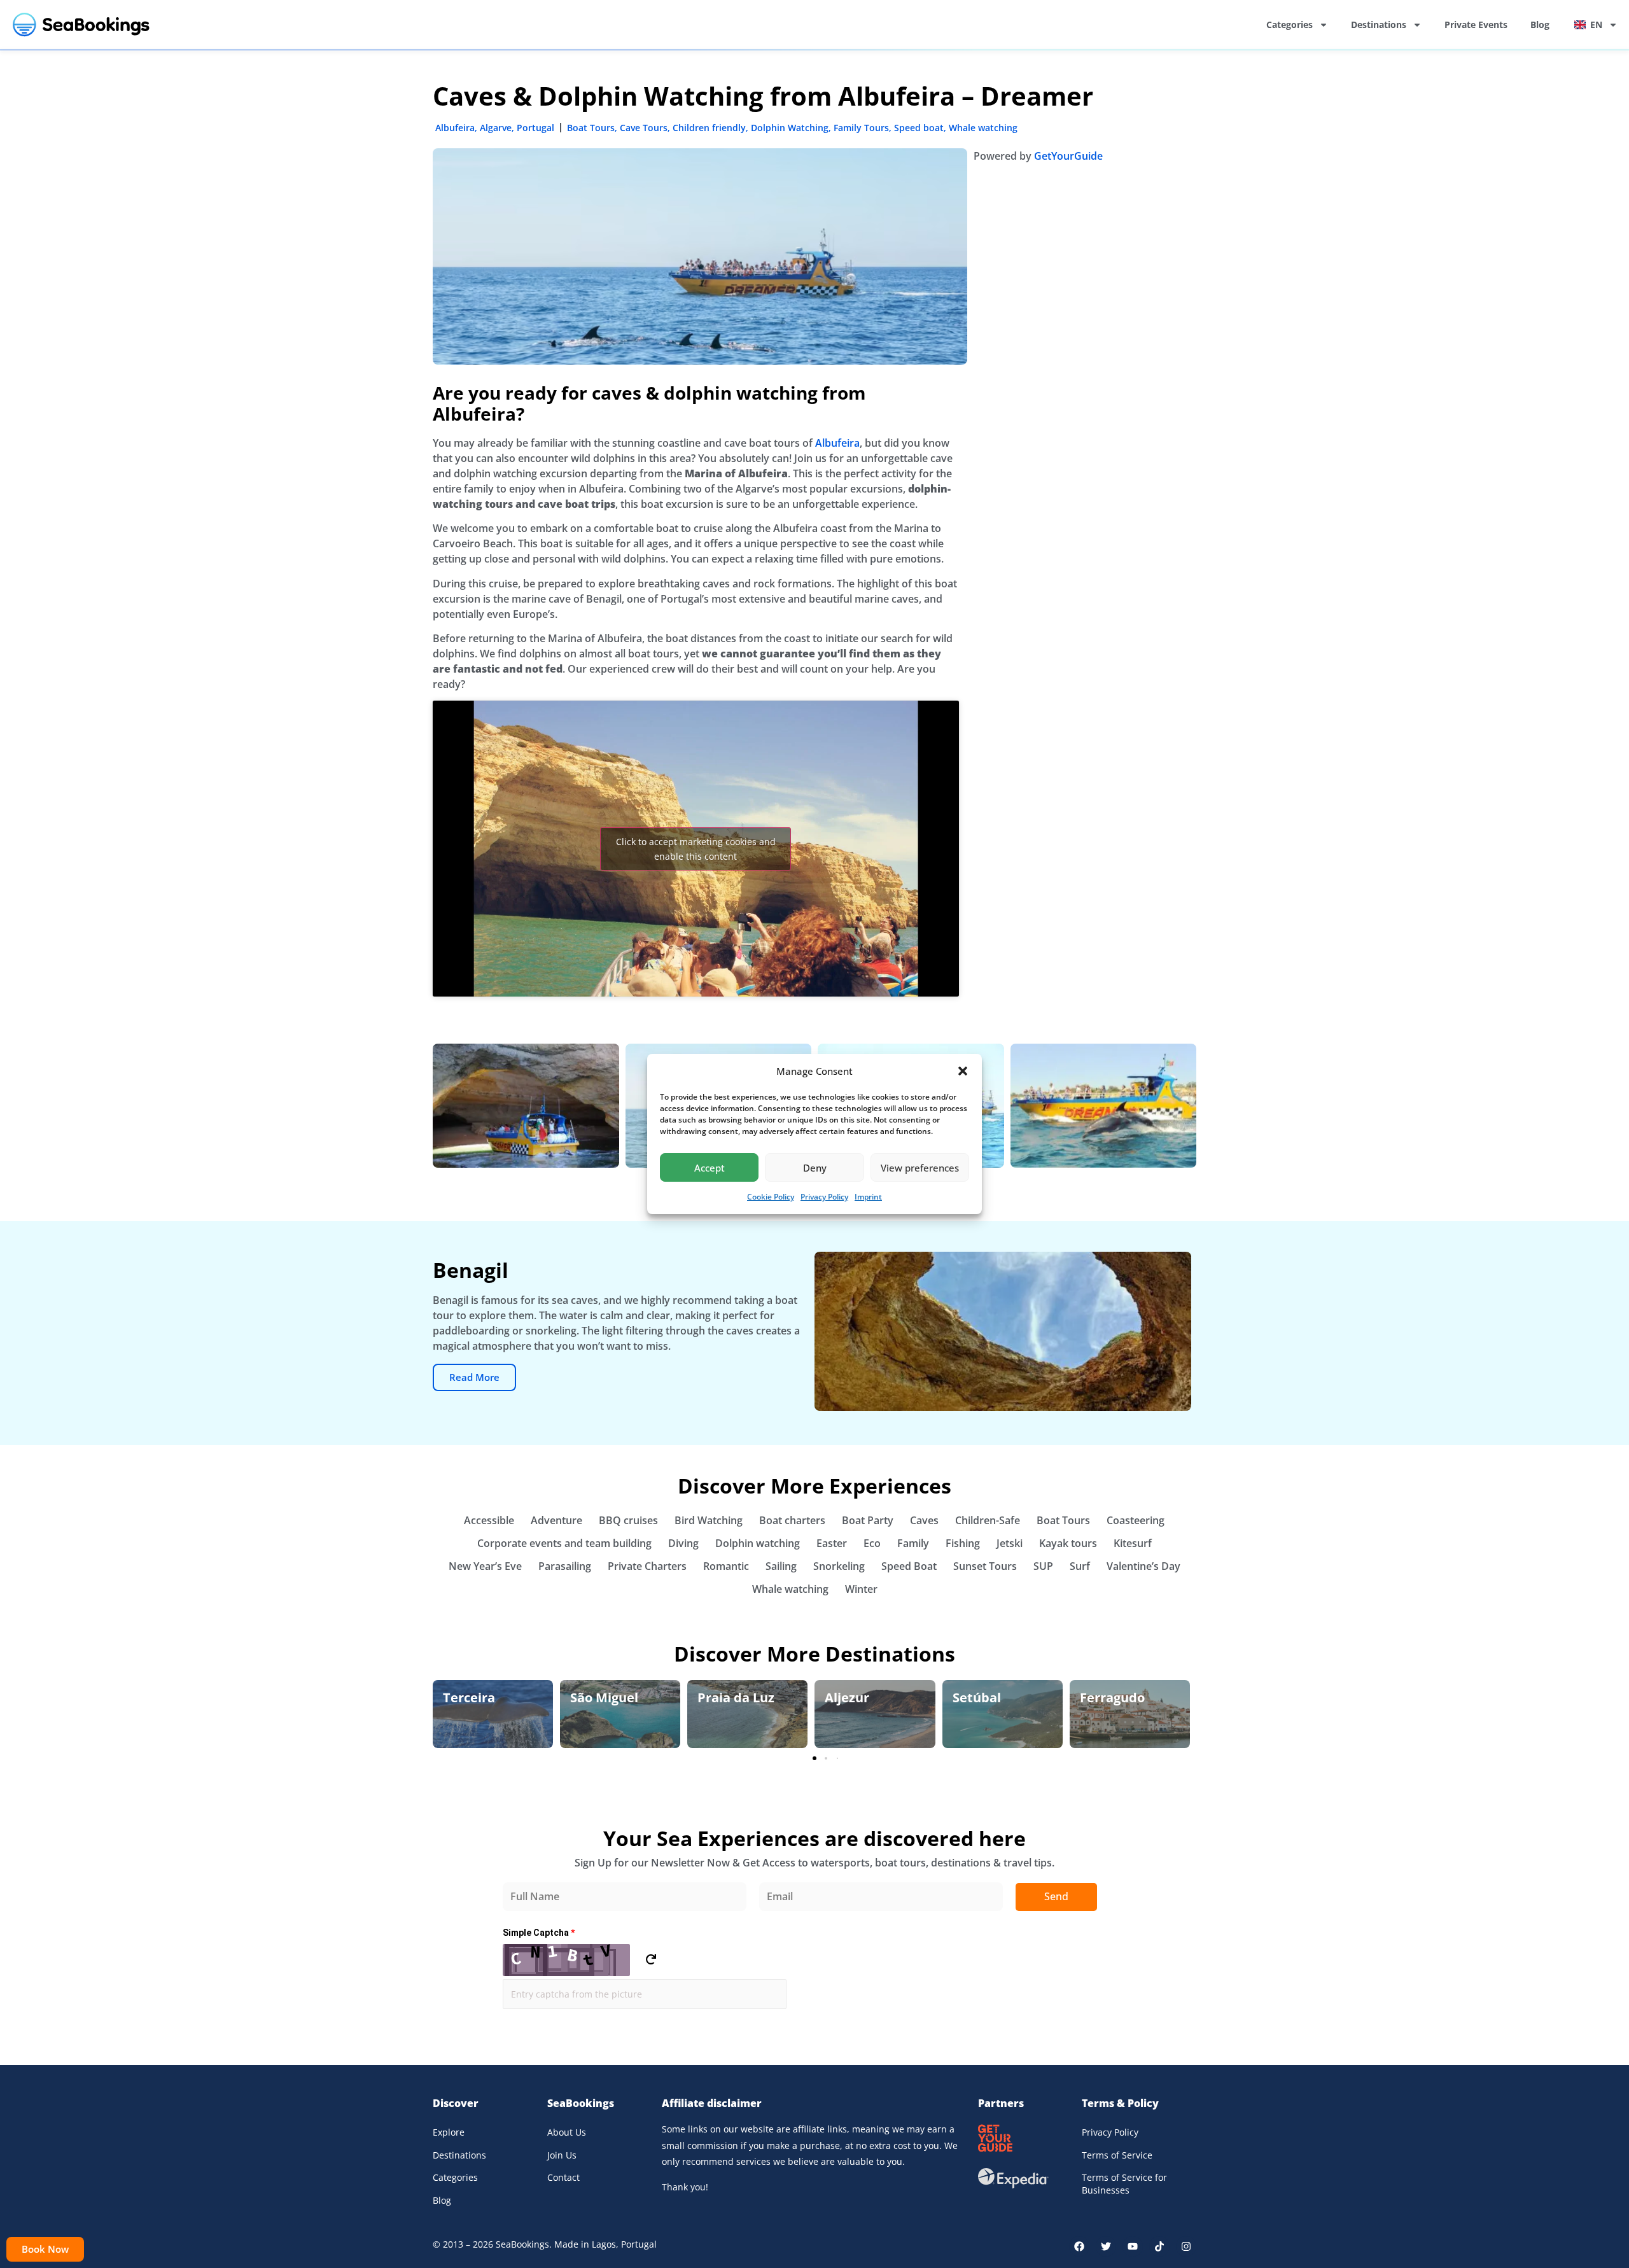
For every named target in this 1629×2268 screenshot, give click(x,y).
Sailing (781, 1566)
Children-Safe (988, 1520)
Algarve (496, 128)
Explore (449, 2132)
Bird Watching (709, 1520)
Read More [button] (474, 1377)
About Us (567, 2132)
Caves (924, 1520)
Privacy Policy (824, 1197)
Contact (563, 2177)
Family (913, 1543)
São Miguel (604, 1697)
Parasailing (565, 1566)
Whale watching (983, 128)
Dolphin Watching (790, 128)
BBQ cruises (628, 1520)
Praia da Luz (736, 1697)
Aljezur (847, 1697)
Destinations (1379, 24)
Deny (815, 1168)
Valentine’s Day (1143, 1566)
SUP (1043, 1566)
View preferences (920, 1168)
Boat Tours (591, 128)
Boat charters (792, 1520)
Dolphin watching (758, 1543)
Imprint (868, 1197)
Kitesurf (1133, 1543)
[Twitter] (1106, 2246)
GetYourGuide (1068, 156)
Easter (832, 1543)
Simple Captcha (539, 1933)
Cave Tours (644, 128)
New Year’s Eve (485, 1566)
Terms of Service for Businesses (1124, 2184)
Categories (1290, 24)
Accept (710, 1168)
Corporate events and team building (564, 1543)
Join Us (562, 2155)
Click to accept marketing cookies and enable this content (696, 849)
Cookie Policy (771, 1197)
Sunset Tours (985, 1566)
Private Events (1476, 24)
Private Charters (647, 1566)
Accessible (489, 1520)
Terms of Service (1117, 2155)
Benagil (471, 1270)
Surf (1080, 1566)
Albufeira (455, 128)
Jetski (1010, 1543)
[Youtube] (1133, 2246)
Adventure (556, 1520)
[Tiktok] (1159, 2246)
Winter (861, 1589)
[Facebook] (1079, 2246)
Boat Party (868, 1520)
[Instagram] (1186, 2246)
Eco (872, 1543)
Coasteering (1136, 1520)
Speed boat (919, 128)
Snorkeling (839, 1566)
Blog (1540, 24)
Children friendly (709, 128)
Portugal (535, 128)
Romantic (726, 1566)
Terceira (469, 1697)
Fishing (963, 1543)
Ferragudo (1112, 1697)
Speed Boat (909, 1566)
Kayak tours (1068, 1543)
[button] (963, 1071)
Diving (683, 1543)
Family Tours (861, 128)
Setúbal (977, 1697)
